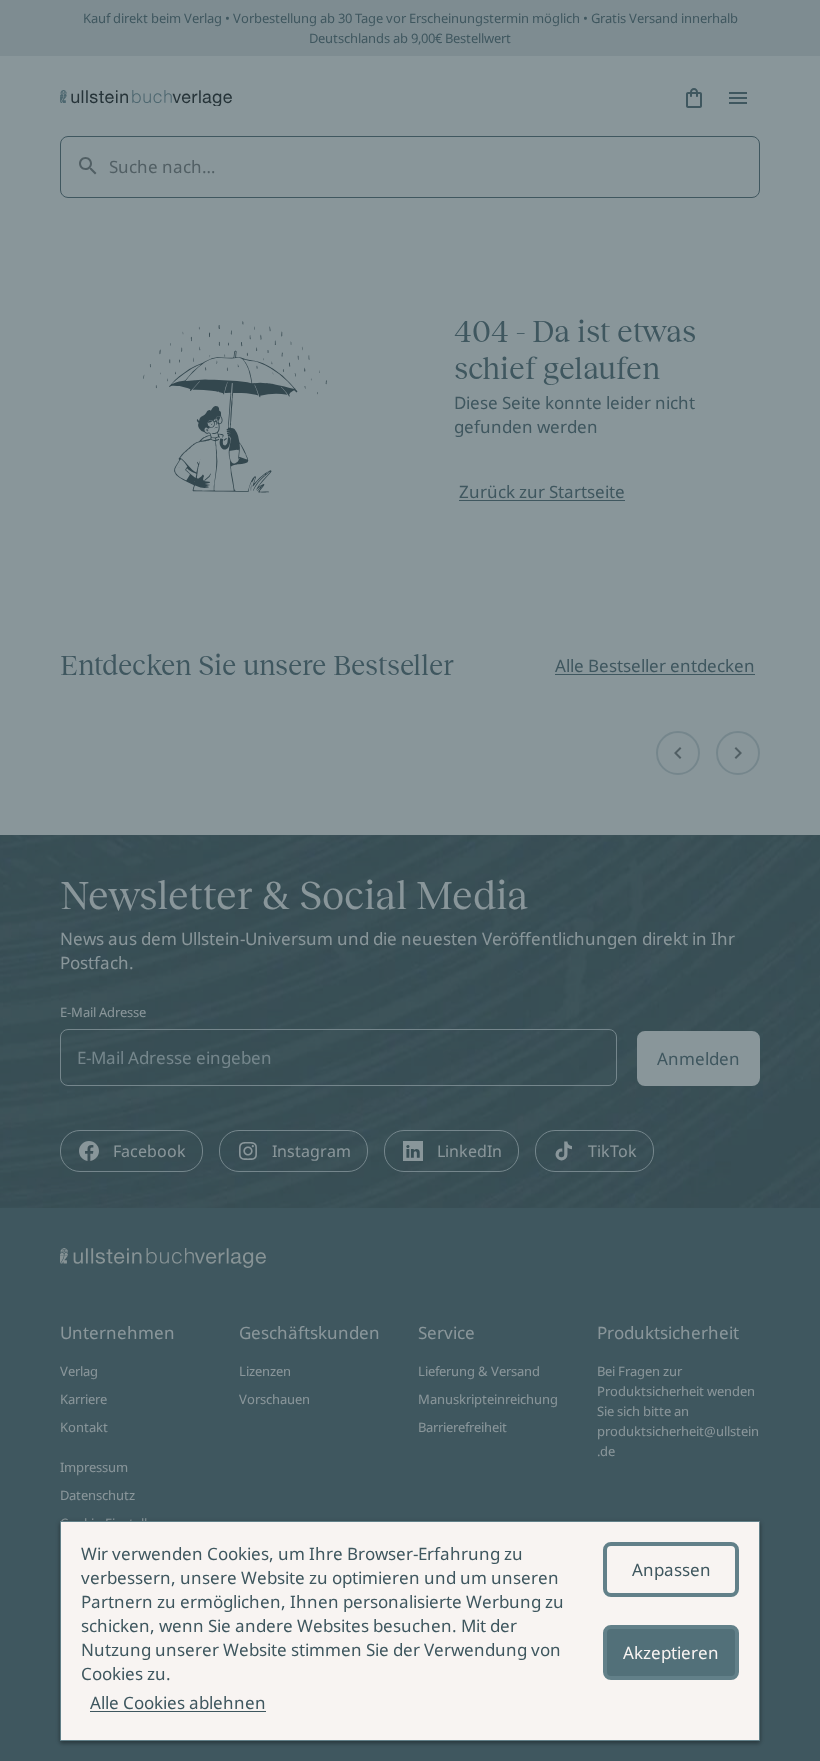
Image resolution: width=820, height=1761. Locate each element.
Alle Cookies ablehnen (178, 1702)
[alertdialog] (410, 1631)
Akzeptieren (671, 1652)
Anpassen (671, 1569)
